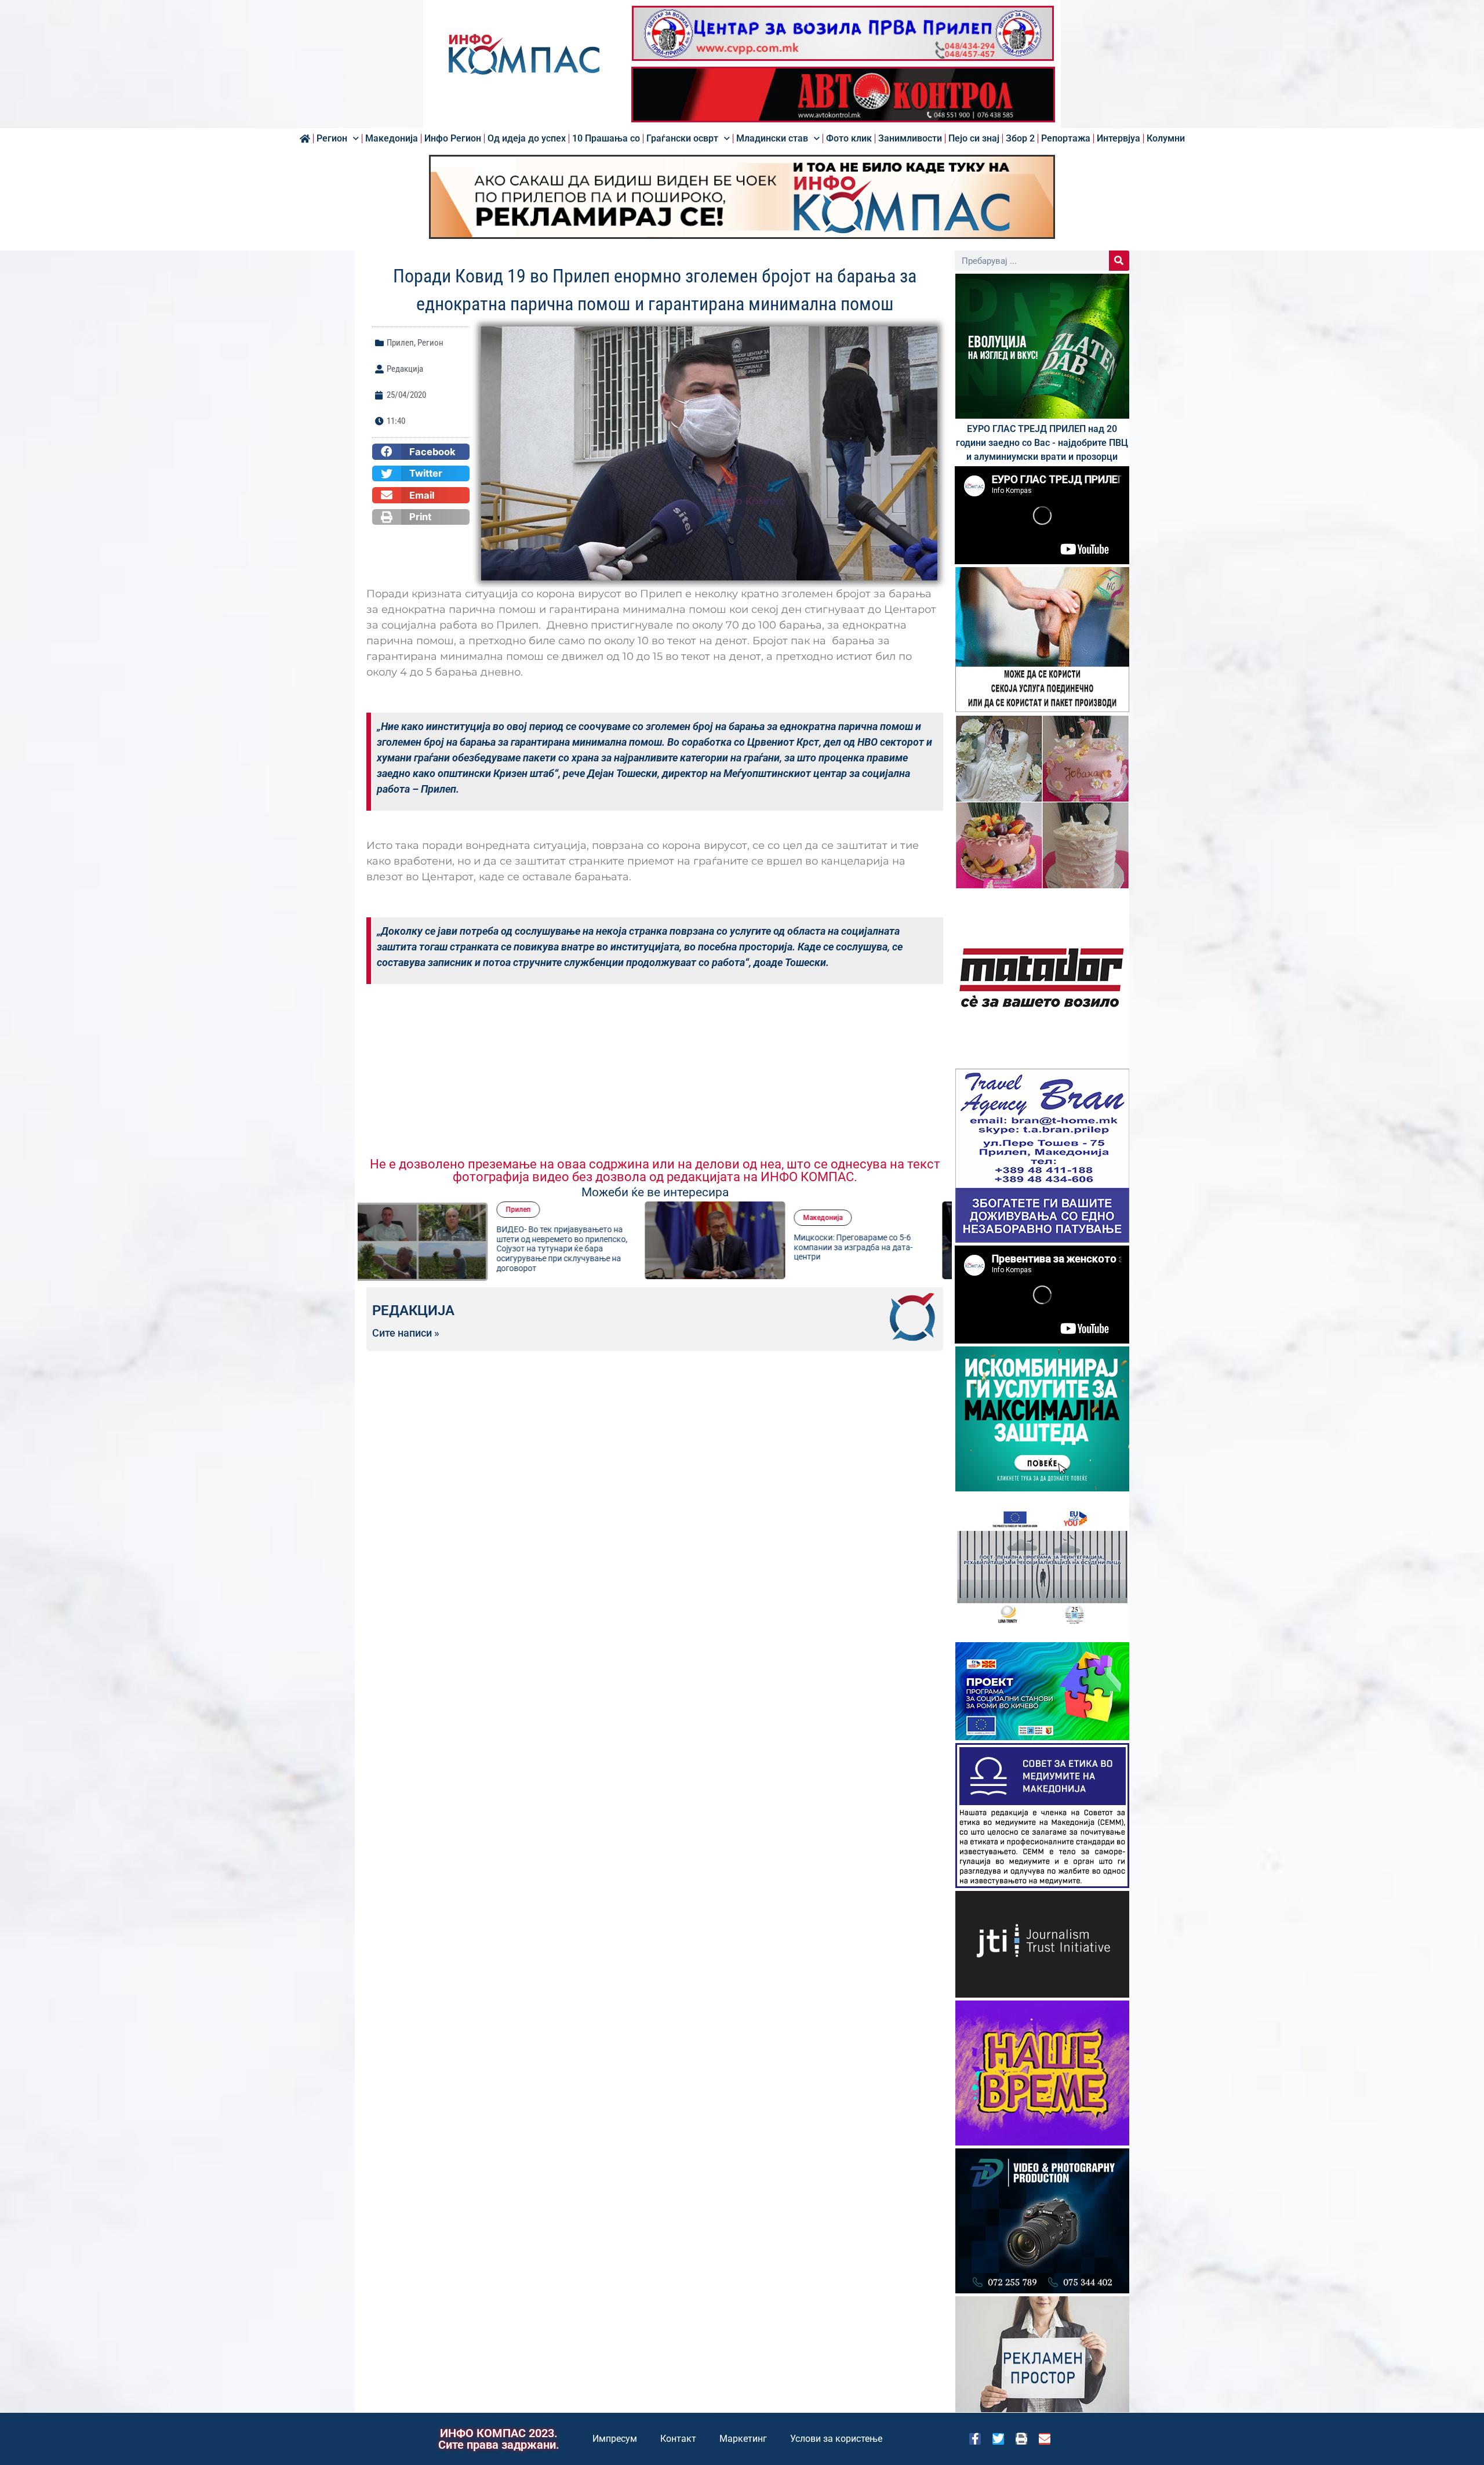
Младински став (772, 139)
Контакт (678, 2439)
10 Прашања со (606, 139)
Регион (332, 139)
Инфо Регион (453, 139)
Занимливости (910, 139)
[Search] (1119, 261)
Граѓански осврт (682, 139)
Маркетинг (743, 2439)
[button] (421, 452)
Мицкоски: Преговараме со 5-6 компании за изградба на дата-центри (575, 1247)
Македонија (392, 139)
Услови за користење (836, 2439)
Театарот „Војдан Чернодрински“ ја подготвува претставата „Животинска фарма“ (875, 1247)
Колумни (1166, 139)
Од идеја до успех (527, 139)
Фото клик (849, 139)
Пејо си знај (974, 139)
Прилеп (400, 343)
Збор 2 (1020, 139)
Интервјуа (1119, 139)
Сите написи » (406, 1333)
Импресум (615, 2439)
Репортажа (1066, 139)
